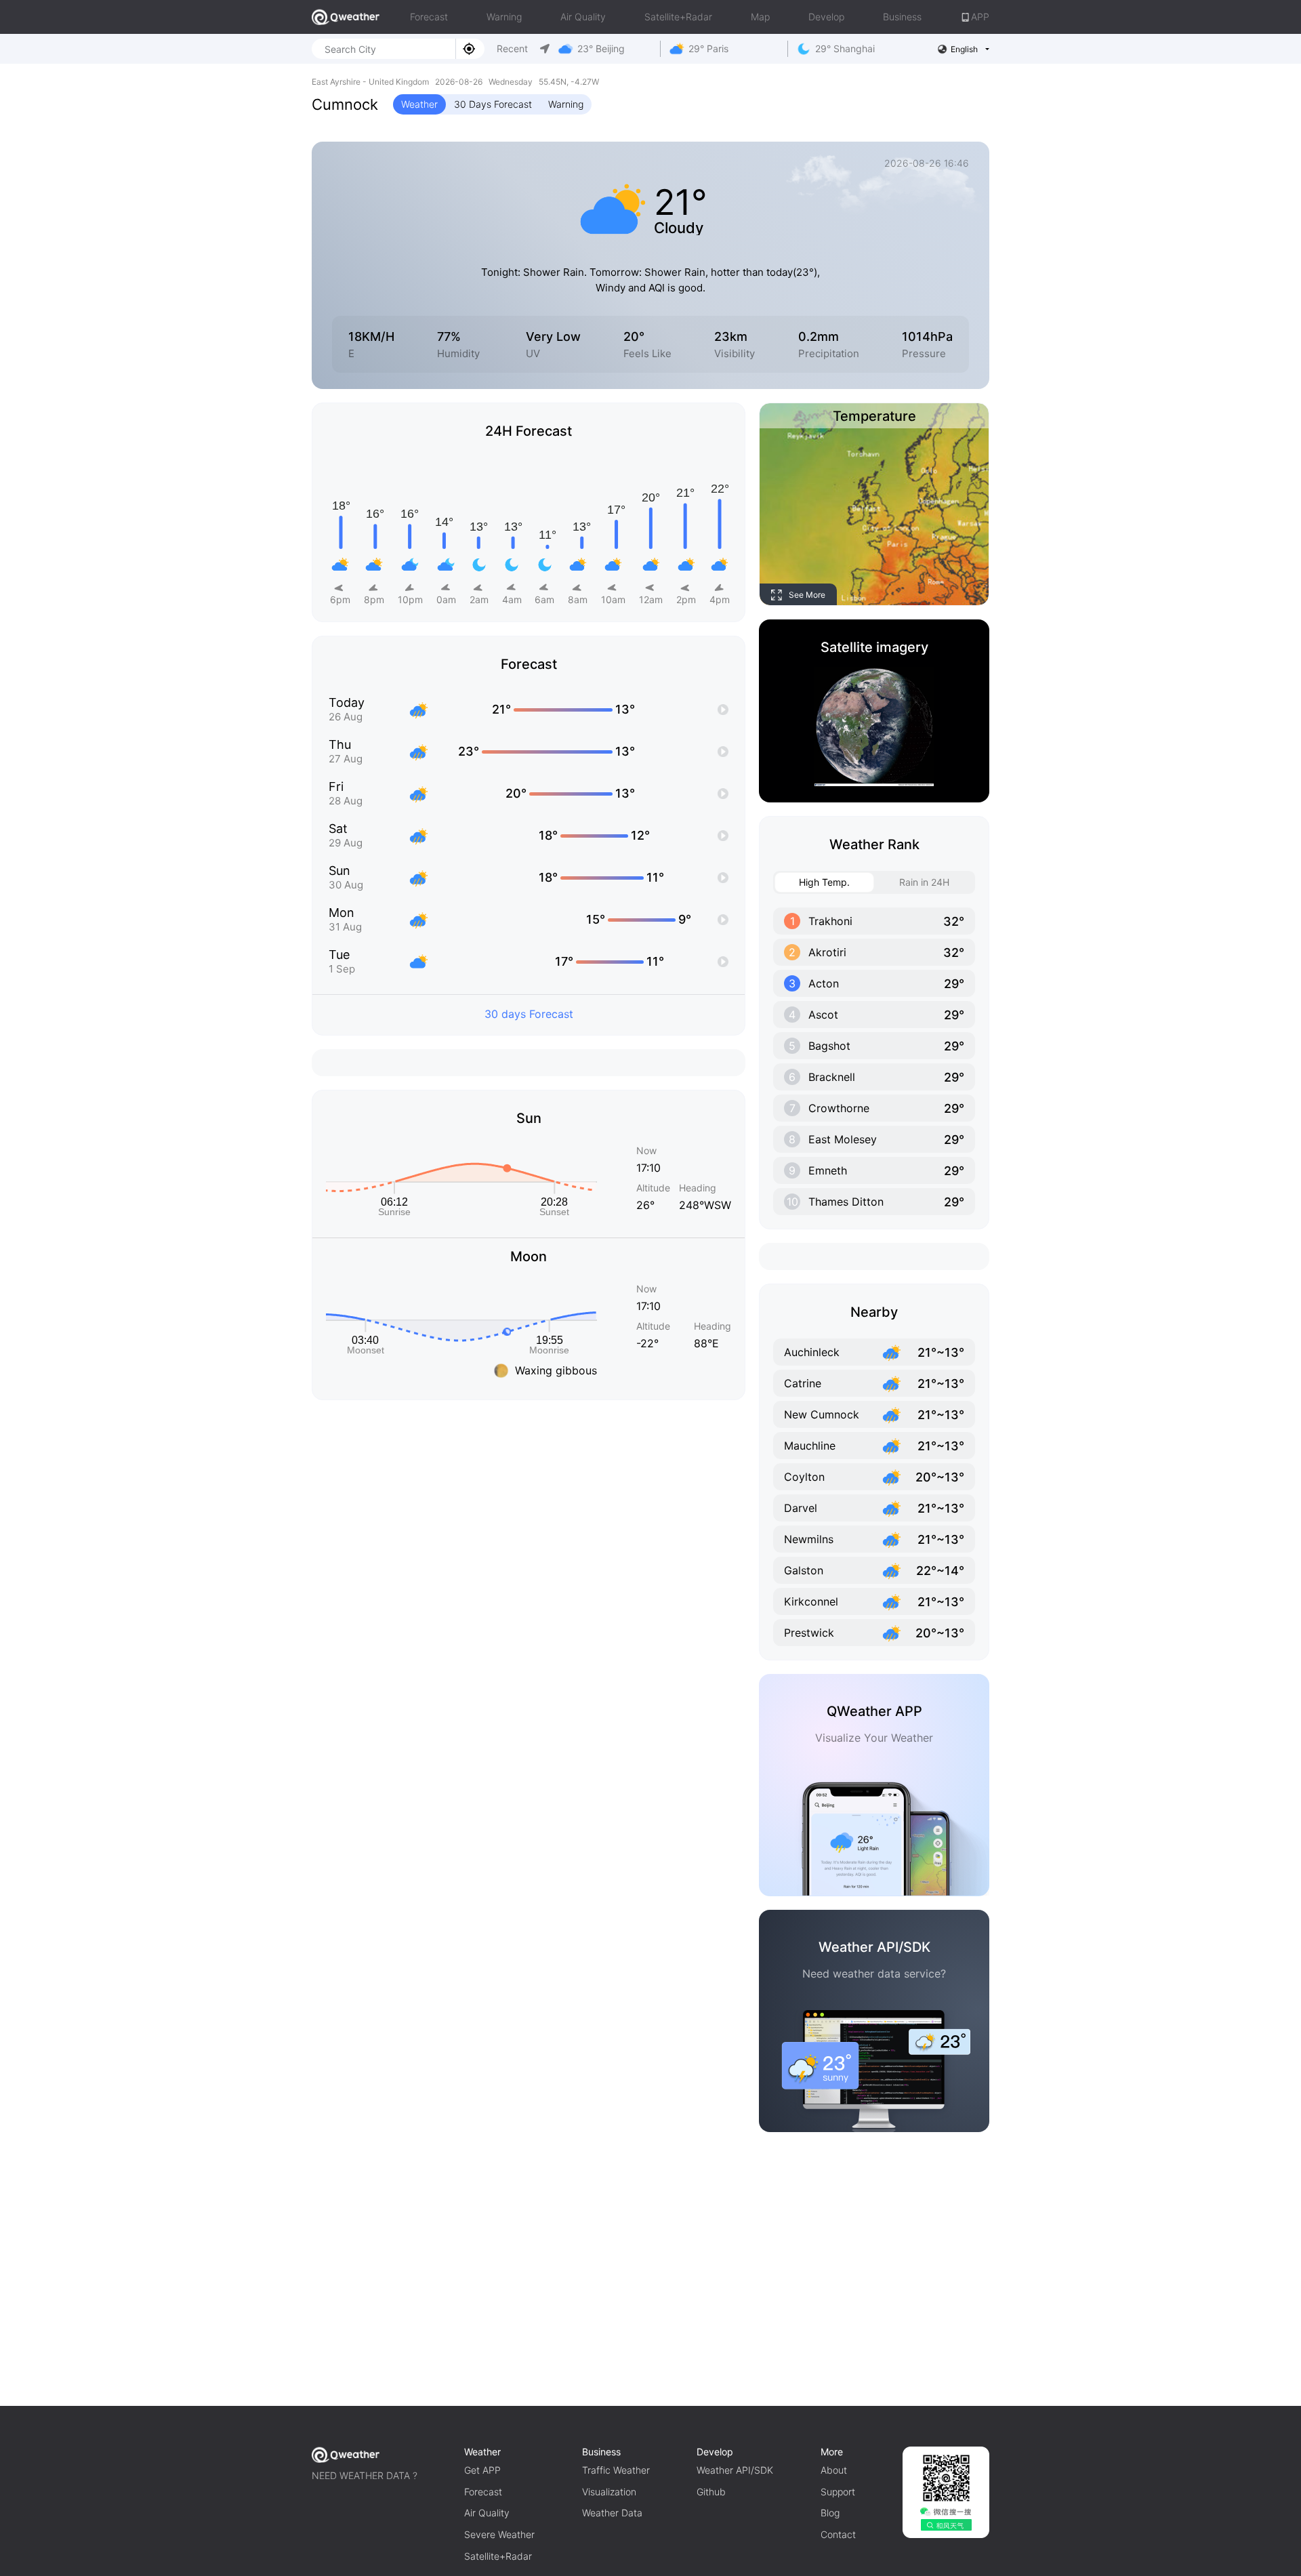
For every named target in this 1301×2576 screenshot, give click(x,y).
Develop (826, 17)
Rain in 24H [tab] (924, 882)
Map (760, 17)
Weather (419, 104)
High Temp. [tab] (824, 882)
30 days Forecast (529, 1014)
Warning (504, 17)
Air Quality (583, 17)
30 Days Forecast (493, 104)
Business (902, 17)
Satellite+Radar (678, 17)
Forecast (429, 17)
